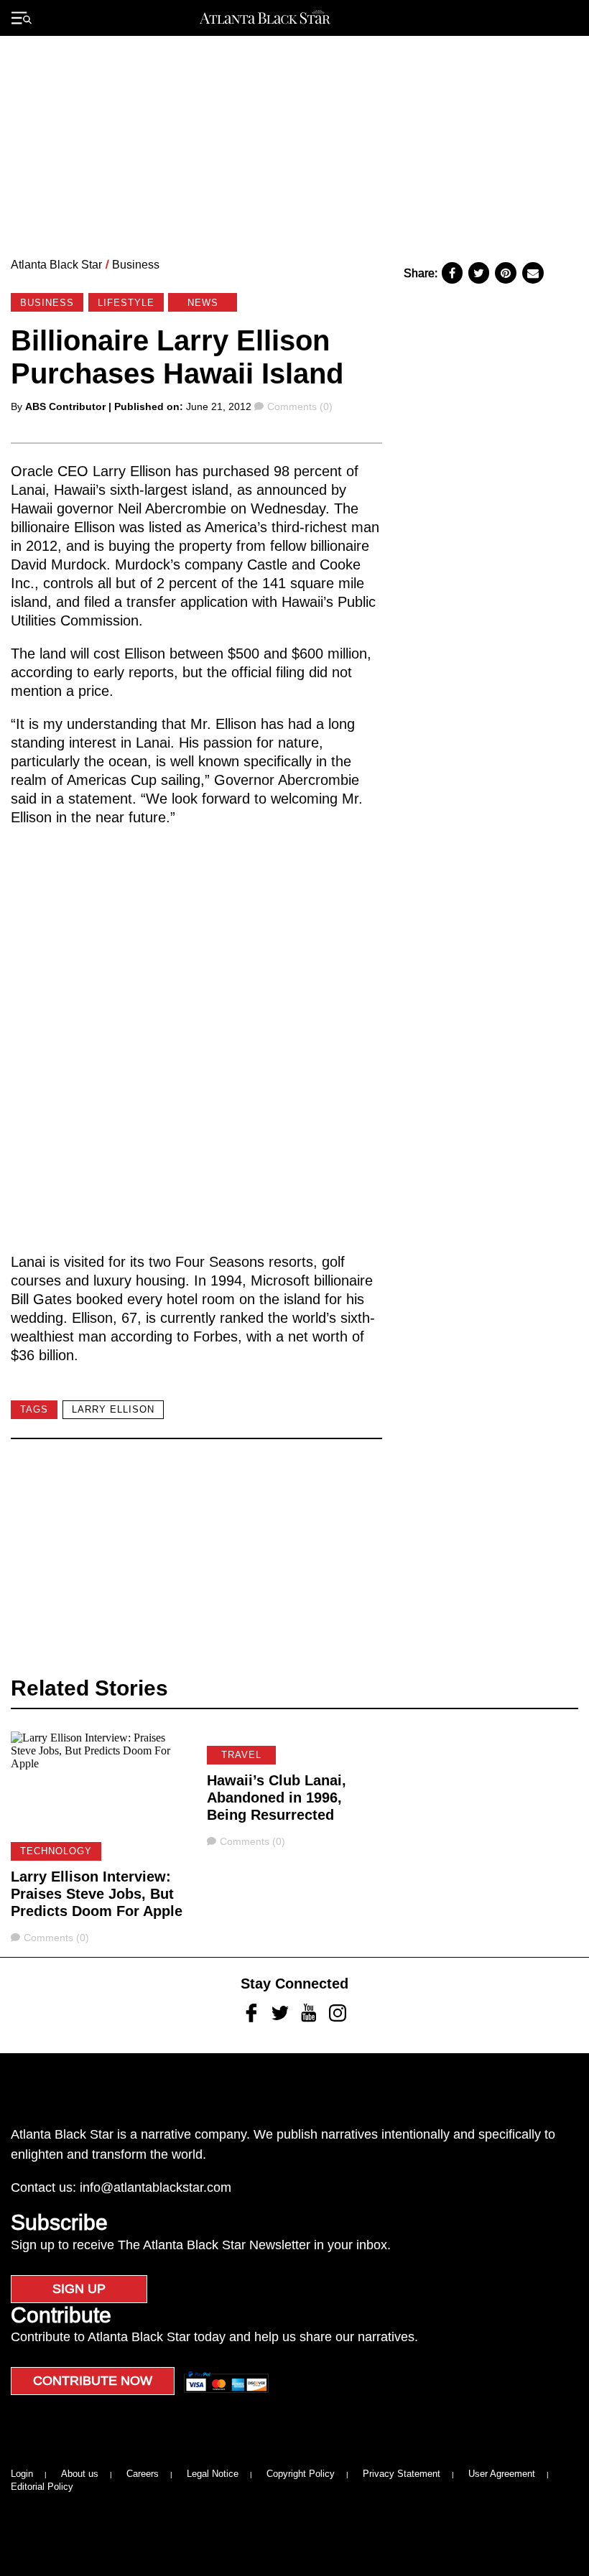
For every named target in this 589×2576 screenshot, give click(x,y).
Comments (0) (300, 406)
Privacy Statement (402, 2474)
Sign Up (79, 2289)
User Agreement (502, 2474)
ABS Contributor (65, 406)
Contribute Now (93, 2381)
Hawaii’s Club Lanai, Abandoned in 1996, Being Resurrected (277, 1798)
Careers (143, 2474)
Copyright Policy (301, 2474)
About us (80, 2474)
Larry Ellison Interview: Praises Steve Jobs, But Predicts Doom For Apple (97, 1894)
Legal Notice (213, 2474)
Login (22, 2474)
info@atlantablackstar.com (156, 2187)
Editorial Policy (42, 2487)
